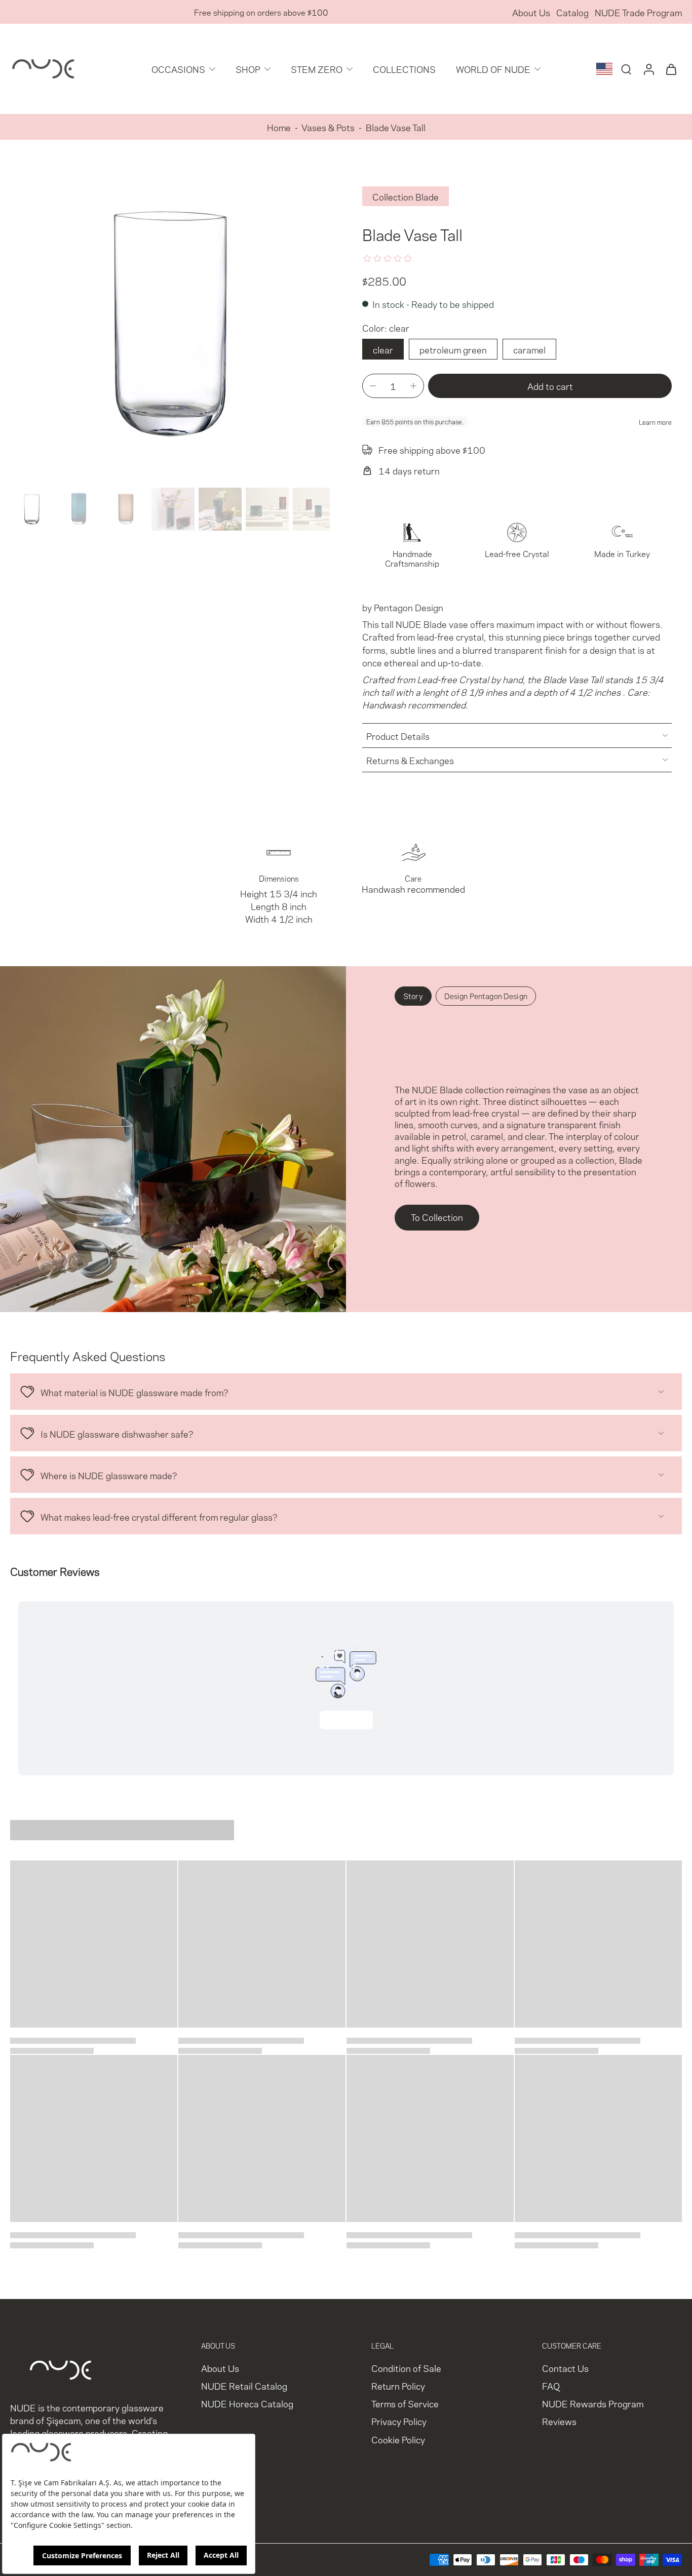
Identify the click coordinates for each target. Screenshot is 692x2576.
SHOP (248, 69)
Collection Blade (406, 196)
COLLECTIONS (404, 69)
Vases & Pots (328, 127)
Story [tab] (413, 996)
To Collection (437, 1217)
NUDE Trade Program (638, 12)
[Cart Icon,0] (671, 69)
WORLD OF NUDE (493, 69)
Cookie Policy (398, 2439)
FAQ (551, 2385)
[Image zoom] (170, 324)
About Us (531, 12)
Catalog (572, 12)
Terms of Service (405, 2404)
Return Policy (398, 2385)
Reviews (559, 2421)
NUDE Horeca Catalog (247, 2404)
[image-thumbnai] (32, 509)
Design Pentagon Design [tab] (486, 996)
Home (279, 127)
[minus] (373, 386)
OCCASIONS (178, 69)
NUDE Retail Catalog (244, 2385)
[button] (550, 386)
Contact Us (565, 2368)
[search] (626, 69)
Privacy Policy (399, 2421)
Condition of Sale (406, 2368)
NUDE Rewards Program (593, 2404)
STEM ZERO (317, 69)
